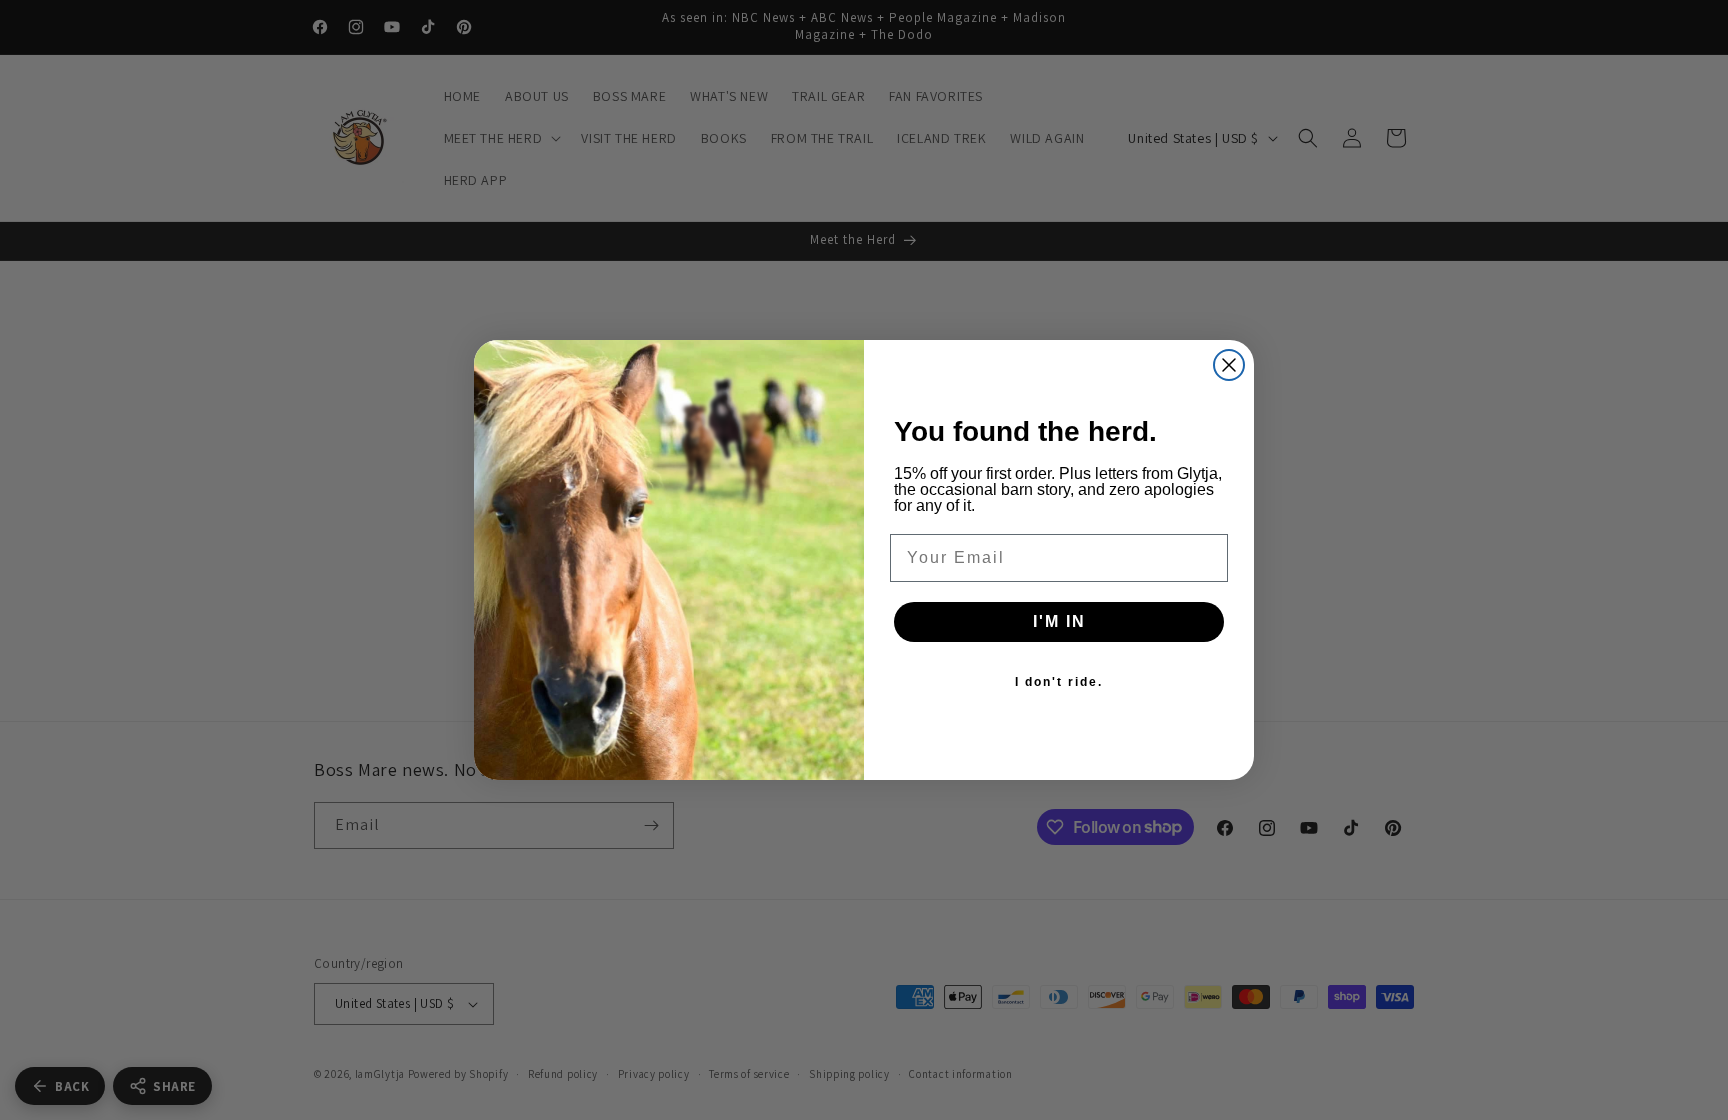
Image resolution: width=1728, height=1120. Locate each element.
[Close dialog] (1229, 365)
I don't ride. (1059, 682)
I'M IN (1059, 621)
